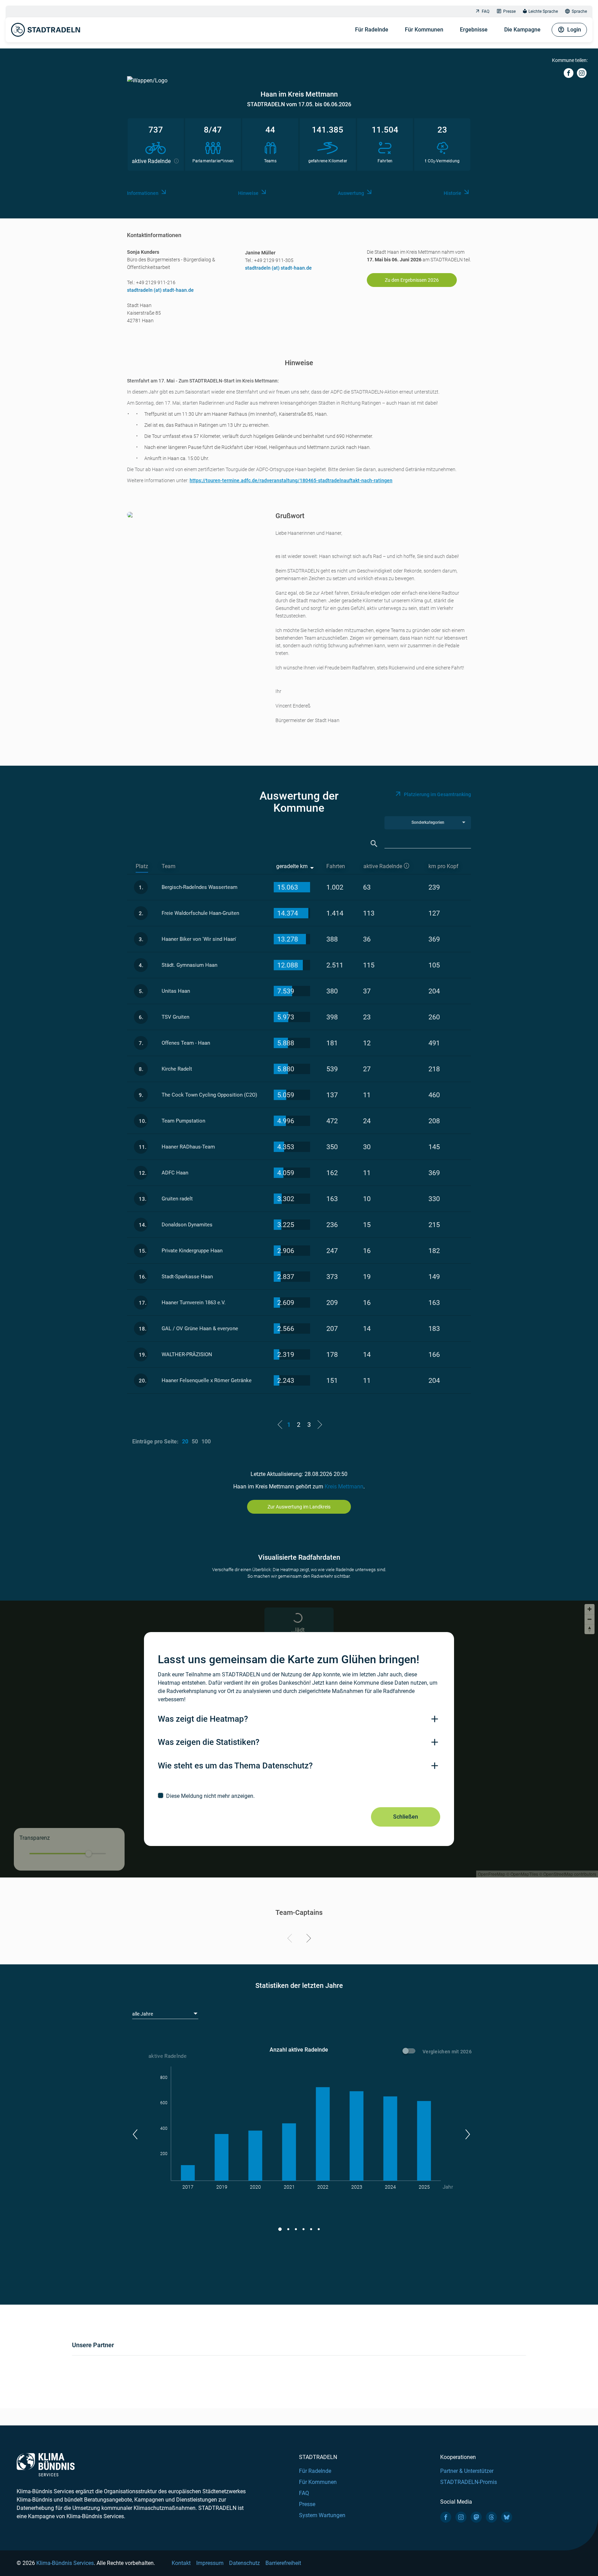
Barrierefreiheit (283, 2563)
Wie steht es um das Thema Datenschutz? (235, 1766)
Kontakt (181, 2563)
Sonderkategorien (428, 822)
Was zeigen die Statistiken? (209, 1742)
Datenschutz (244, 2563)
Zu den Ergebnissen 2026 (412, 280)
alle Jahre (143, 2014)
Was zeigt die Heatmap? (203, 1719)
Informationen (143, 193)
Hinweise (248, 193)
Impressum (210, 2563)
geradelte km (292, 866)
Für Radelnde (372, 30)
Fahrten (336, 866)
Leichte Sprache (543, 11)
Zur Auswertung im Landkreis (299, 1507)
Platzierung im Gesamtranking (437, 794)
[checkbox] (299, 1796)
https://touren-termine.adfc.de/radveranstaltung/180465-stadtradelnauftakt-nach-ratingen (291, 480)
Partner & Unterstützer (467, 2471)
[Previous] (291, 1939)
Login (574, 30)
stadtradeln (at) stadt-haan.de (160, 290)
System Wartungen (322, 2515)
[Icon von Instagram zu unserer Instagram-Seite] (461, 2517)
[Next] (307, 1939)
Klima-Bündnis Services (65, 2563)
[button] (135, 2134)
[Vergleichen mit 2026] (410, 2052)
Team (169, 866)
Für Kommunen (424, 30)
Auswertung (351, 193)
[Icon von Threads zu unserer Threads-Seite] (491, 2517)
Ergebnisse (474, 30)
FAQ (486, 11)
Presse (509, 11)
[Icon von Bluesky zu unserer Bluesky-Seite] (507, 2517)
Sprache (579, 11)
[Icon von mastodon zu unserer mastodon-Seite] (476, 2517)
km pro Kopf (443, 866)
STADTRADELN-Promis (469, 2482)
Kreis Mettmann (344, 1487)
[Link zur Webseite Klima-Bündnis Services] (46, 2465)
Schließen (406, 1817)
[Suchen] (374, 844)
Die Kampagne (522, 30)
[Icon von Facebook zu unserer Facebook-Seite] (446, 2517)
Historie (452, 193)
